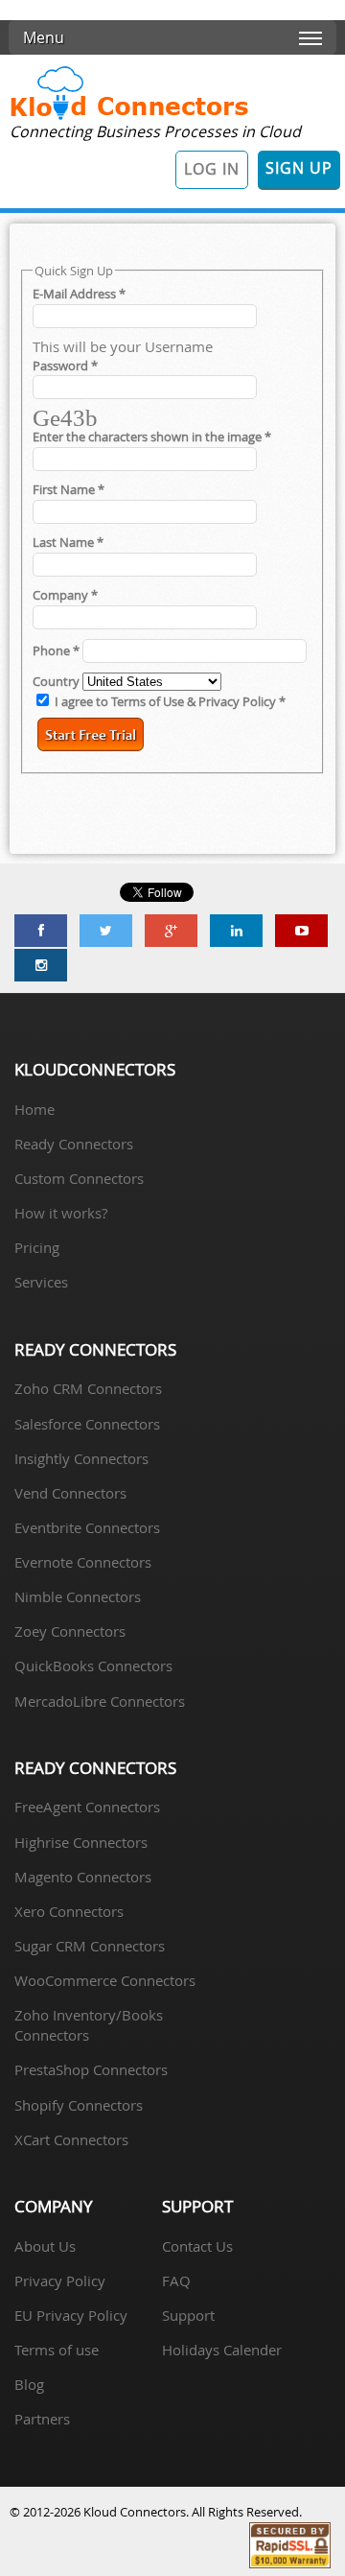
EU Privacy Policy (71, 2315)
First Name (69, 490)
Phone (56, 651)
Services (41, 1282)
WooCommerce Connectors (105, 1980)
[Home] (129, 118)
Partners (42, 2419)
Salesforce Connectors (87, 1424)
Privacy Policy (60, 2281)
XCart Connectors (71, 2139)
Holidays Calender (222, 2350)
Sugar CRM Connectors (90, 1946)
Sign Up (299, 168)
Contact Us (197, 2246)
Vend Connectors (70, 1493)
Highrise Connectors (81, 1842)
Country (57, 682)
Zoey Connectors (70, 1631)
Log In (212, 169)
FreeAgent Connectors (87, 1807)
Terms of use (57, 2350)
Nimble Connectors (78, 1596)
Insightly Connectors (81, 1458)
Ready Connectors (74, 1144)
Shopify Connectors (79, 2105)
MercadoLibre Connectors (100, 1701)
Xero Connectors (69, 1911)
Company (65, 595)
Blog (29, 2384)
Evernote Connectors (83, 1562)
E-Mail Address (79, 294)
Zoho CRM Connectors (88, 1388)
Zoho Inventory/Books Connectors (89, 2025)
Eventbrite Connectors (87, 1527)
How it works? (61, 1213)
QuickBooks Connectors (93, 1666)
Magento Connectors (83, 1877)
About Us (45, 2246)
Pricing (37, 1247)
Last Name (68, 543)
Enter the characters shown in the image (152, 437)
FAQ (176, 2281)
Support (188, 2315)
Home (34, 1109)
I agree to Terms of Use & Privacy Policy (170, 702)
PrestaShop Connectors (91, 2069)
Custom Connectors (79, 1178)
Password (65, 366)
